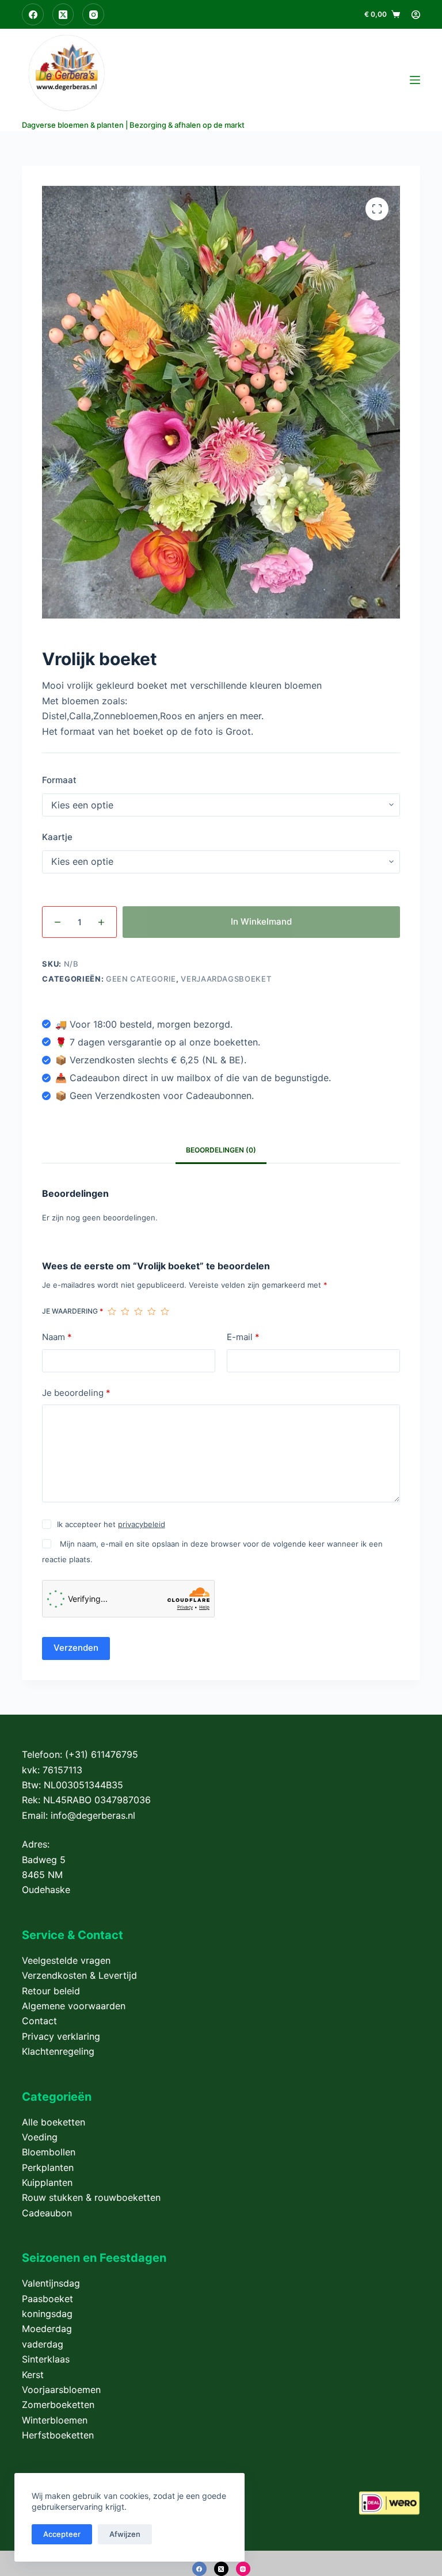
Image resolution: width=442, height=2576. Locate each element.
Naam (57, 1337)
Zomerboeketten (58, 2405)
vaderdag (43, 2344)
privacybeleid (142, 1524)
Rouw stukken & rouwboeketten (91, 2197)
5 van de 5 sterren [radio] (165, 1311)
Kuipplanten (47, 2182)
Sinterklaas (46, 2359)
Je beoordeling (76, 1393)
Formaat (59, 780)
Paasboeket (47, 2299)
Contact (39, 2021)
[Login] (416, 15)
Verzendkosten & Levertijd (79, 1975)
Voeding (40, 2137)
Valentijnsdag (51, 2283)
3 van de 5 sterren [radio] (138, 1311)
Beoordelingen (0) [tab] (221, 1150)
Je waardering (73, 1311)
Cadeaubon (47, 2213)
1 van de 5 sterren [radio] (112, 1311)
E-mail (243, 1337)
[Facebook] (33, 14)
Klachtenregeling (58, 2051)
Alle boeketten (54, 2122)
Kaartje (57, 837)
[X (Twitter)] (63, 14)
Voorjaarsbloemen (61, 2390)
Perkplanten (48, 2167)
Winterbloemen (55, 2420)
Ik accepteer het (111, 1524)
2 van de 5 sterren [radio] (125, 1311)
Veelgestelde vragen (66, 1960)
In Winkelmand (261, 921)
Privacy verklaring (61, 2036)
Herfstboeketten (58, 2435)
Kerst (33, 2375)
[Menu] (415, 80)
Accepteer (62, 2534)
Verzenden (76, 1648)
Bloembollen (49, 2152)
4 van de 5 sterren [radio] (152, 1311)
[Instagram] (93, 14)
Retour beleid (51, 1991)
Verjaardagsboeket (226, 979)
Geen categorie (141, 979)
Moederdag (47, 2329)
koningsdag (47, 2314)
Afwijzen (125, 2534)
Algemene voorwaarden (74, 2006)
